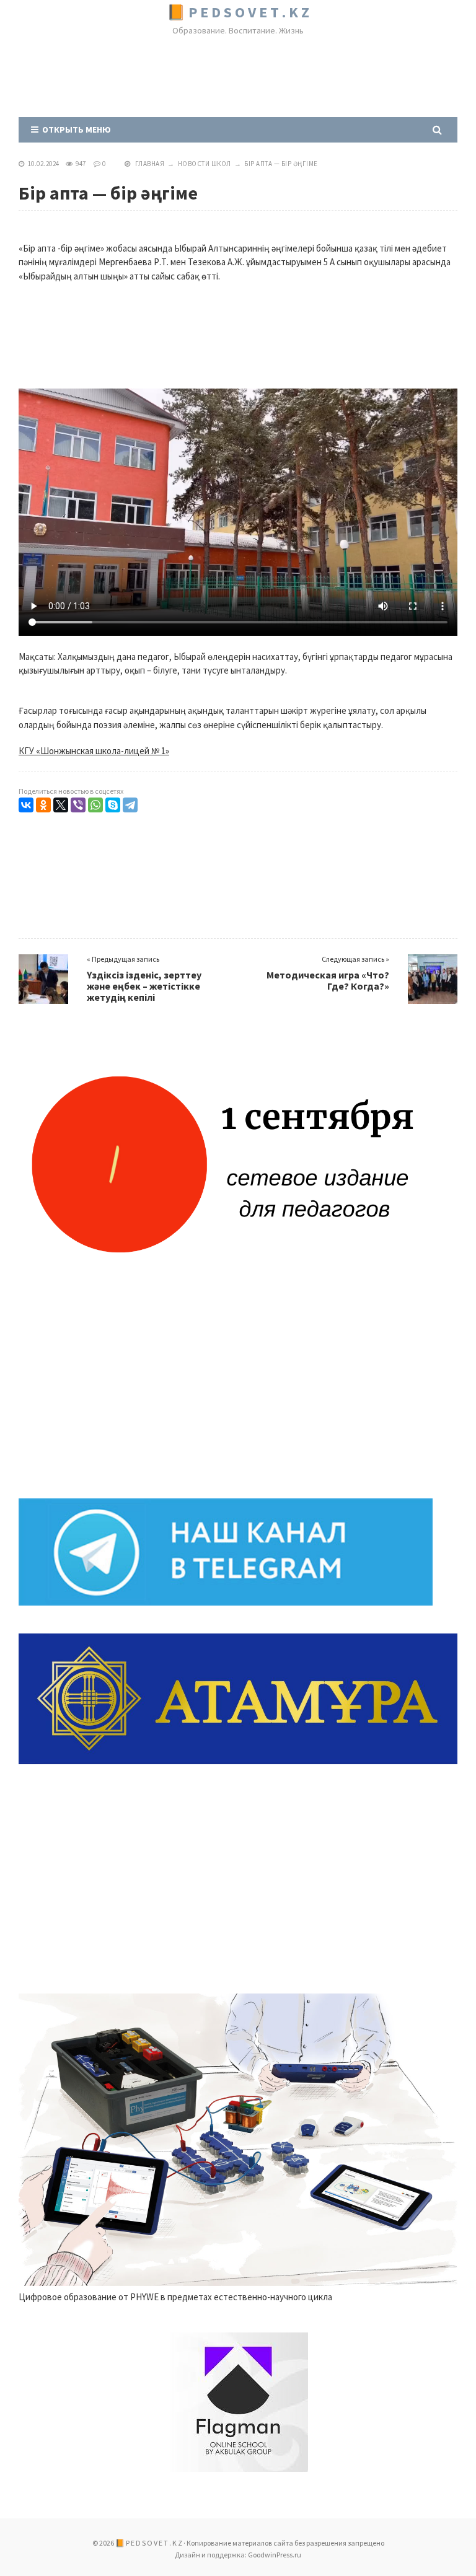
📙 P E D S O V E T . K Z (238, 12)
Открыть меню (75, 130)
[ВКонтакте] (26, 805)
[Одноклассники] (43, 805)
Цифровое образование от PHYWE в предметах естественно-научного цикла (175, 2297)
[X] (61, 805)
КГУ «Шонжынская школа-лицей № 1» (94, 751)
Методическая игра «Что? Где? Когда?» (328, 980)
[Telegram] (130, 805)
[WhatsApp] (95, 805)
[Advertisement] (244, 79)
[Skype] (113, 805)
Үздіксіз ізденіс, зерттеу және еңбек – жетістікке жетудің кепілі (144, 986)
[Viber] (78, 805)
